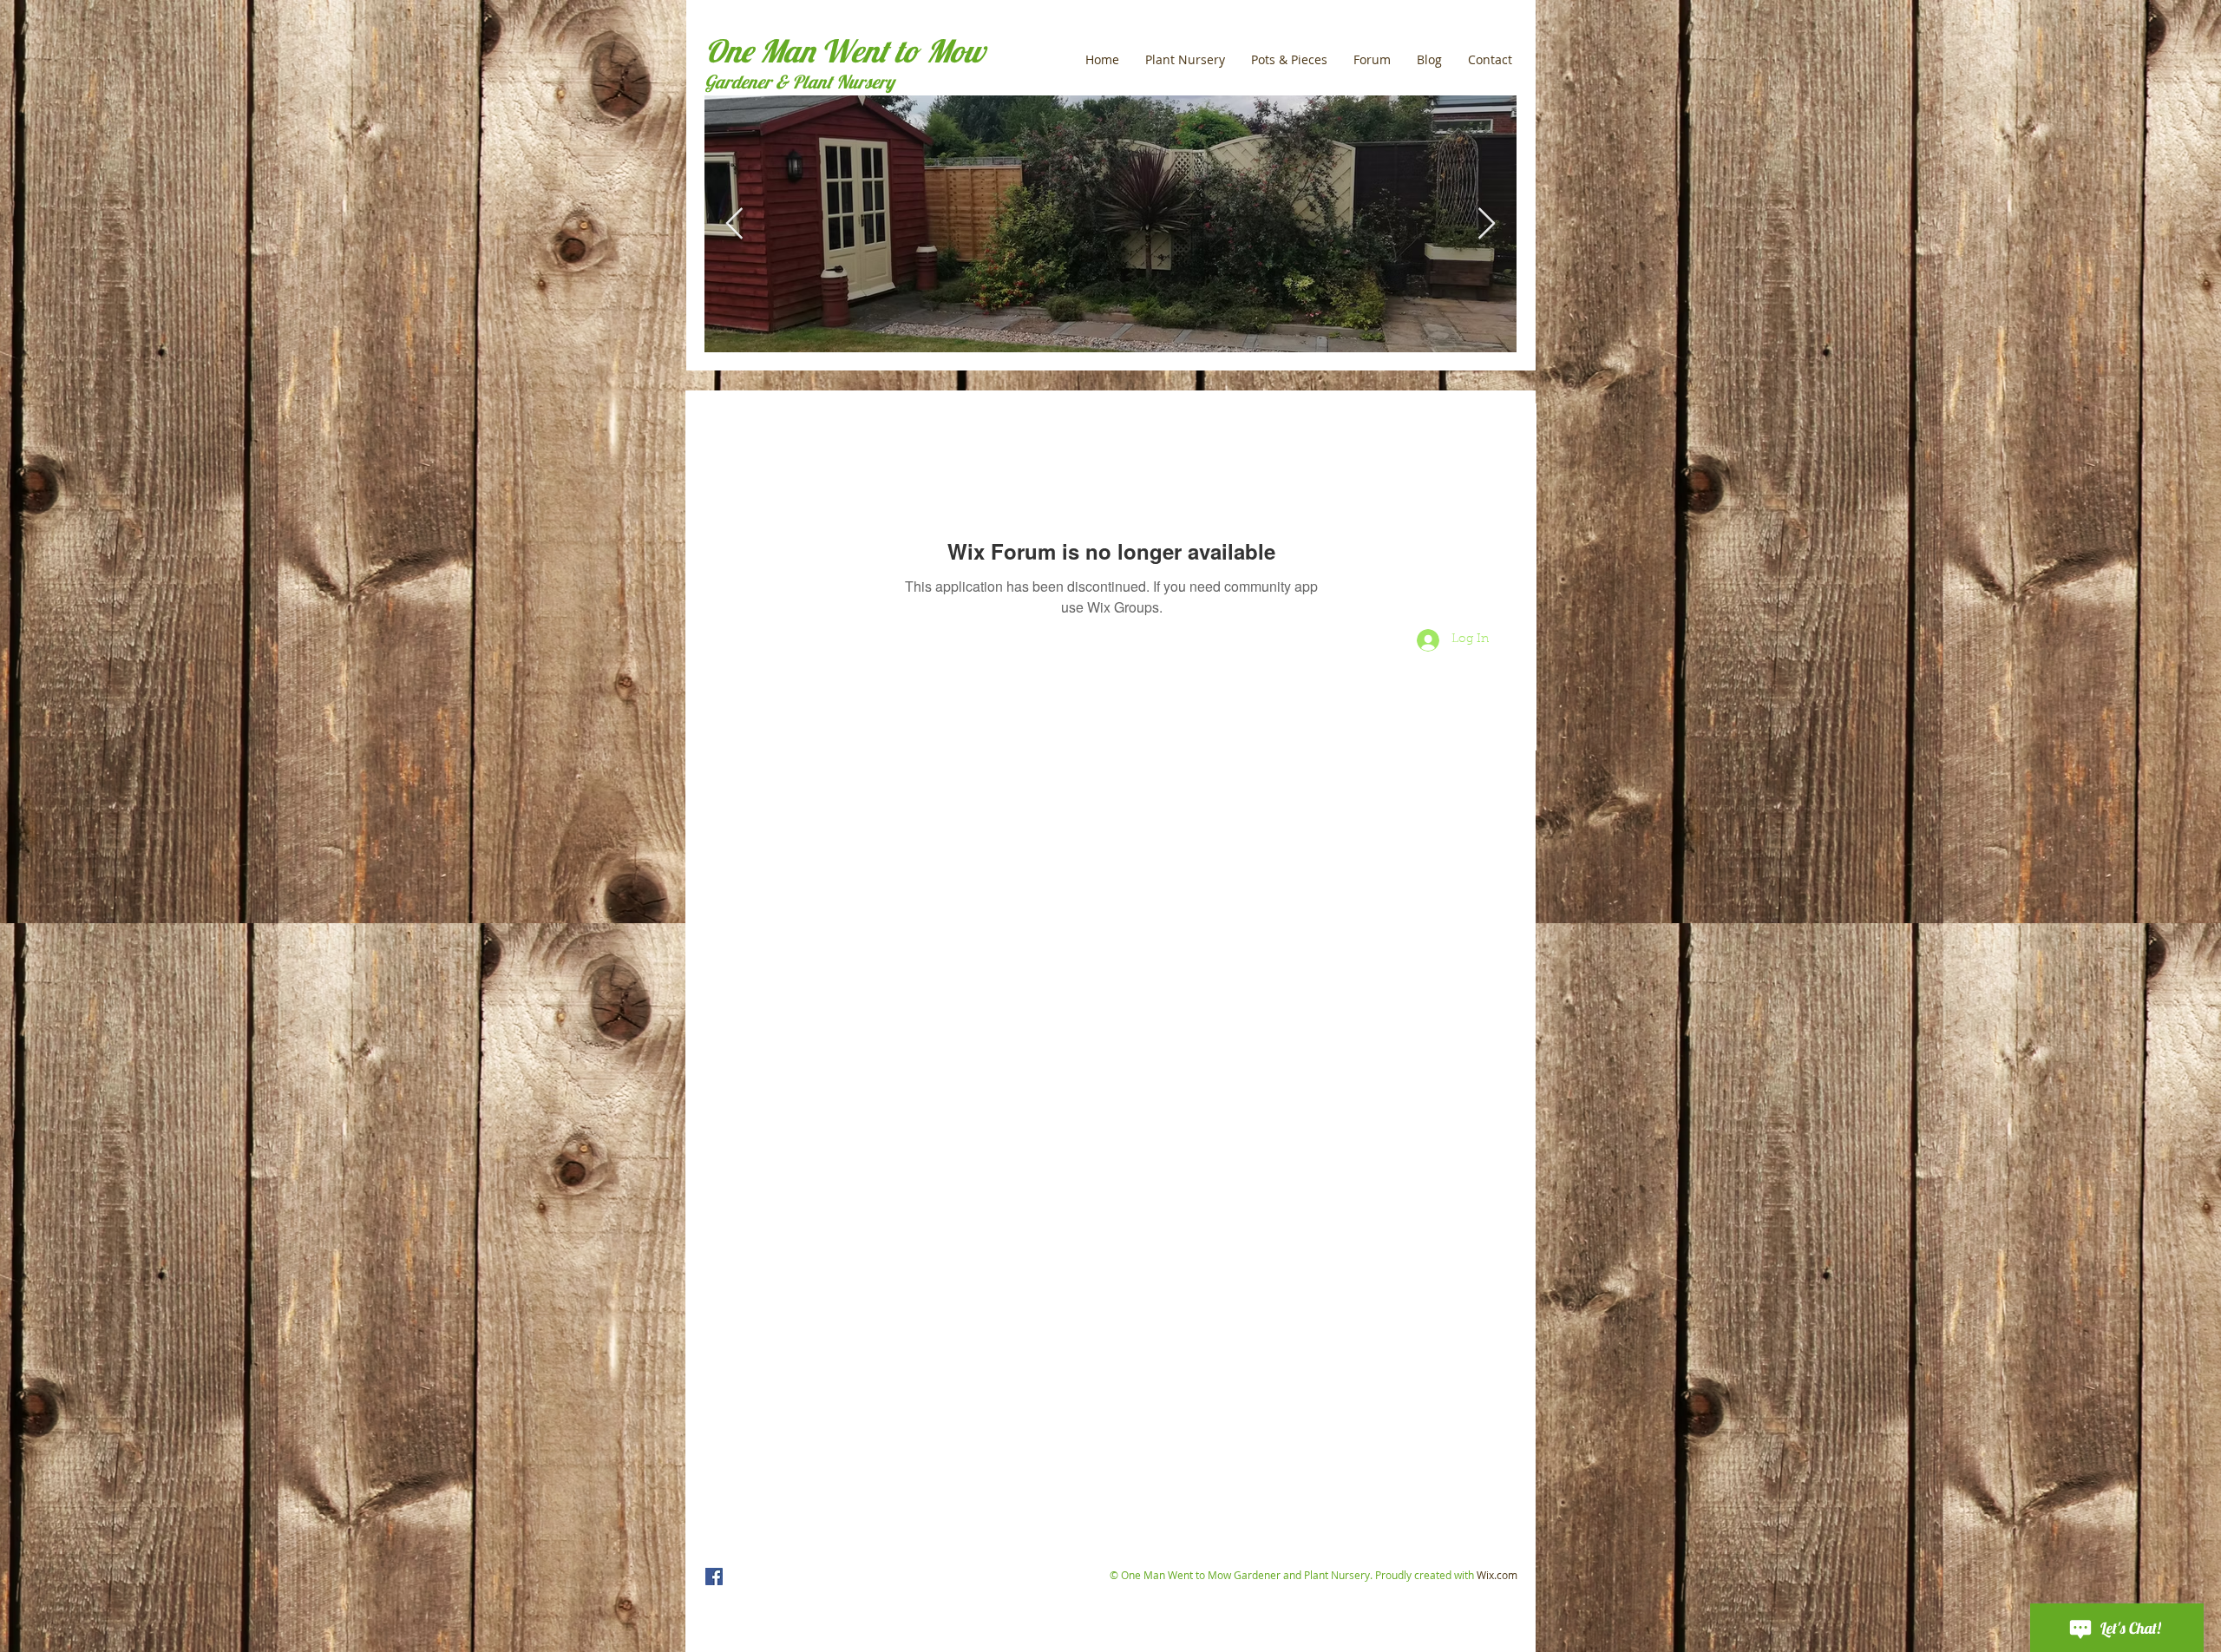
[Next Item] (1487, 224)
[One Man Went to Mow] (714, 1577)
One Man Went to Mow (845, 51)
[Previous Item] (734, 224)
